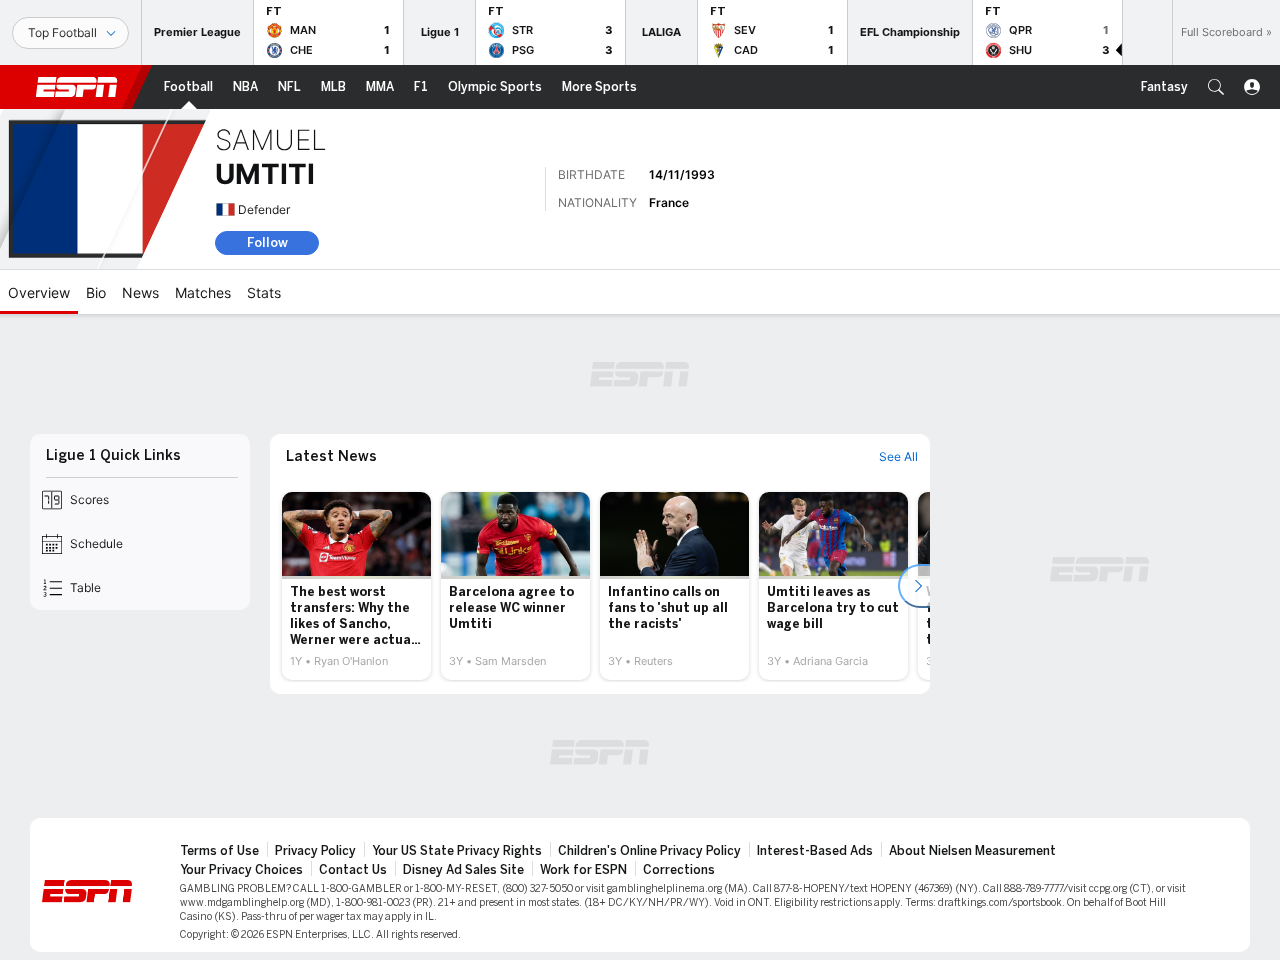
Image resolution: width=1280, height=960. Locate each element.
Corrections (679, 870)
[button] (1216, 87)
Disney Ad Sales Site (463, 870)
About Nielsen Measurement (972, 851)
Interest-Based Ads (815, 851)
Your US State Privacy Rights (457, 851)
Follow (267, 242)
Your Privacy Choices (241, 870)
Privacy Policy (315, 851)
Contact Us (353, 870)
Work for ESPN (583, 870)
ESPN (77, 87)
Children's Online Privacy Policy (649, 851)
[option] (356, 586)
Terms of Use (219, 851)
